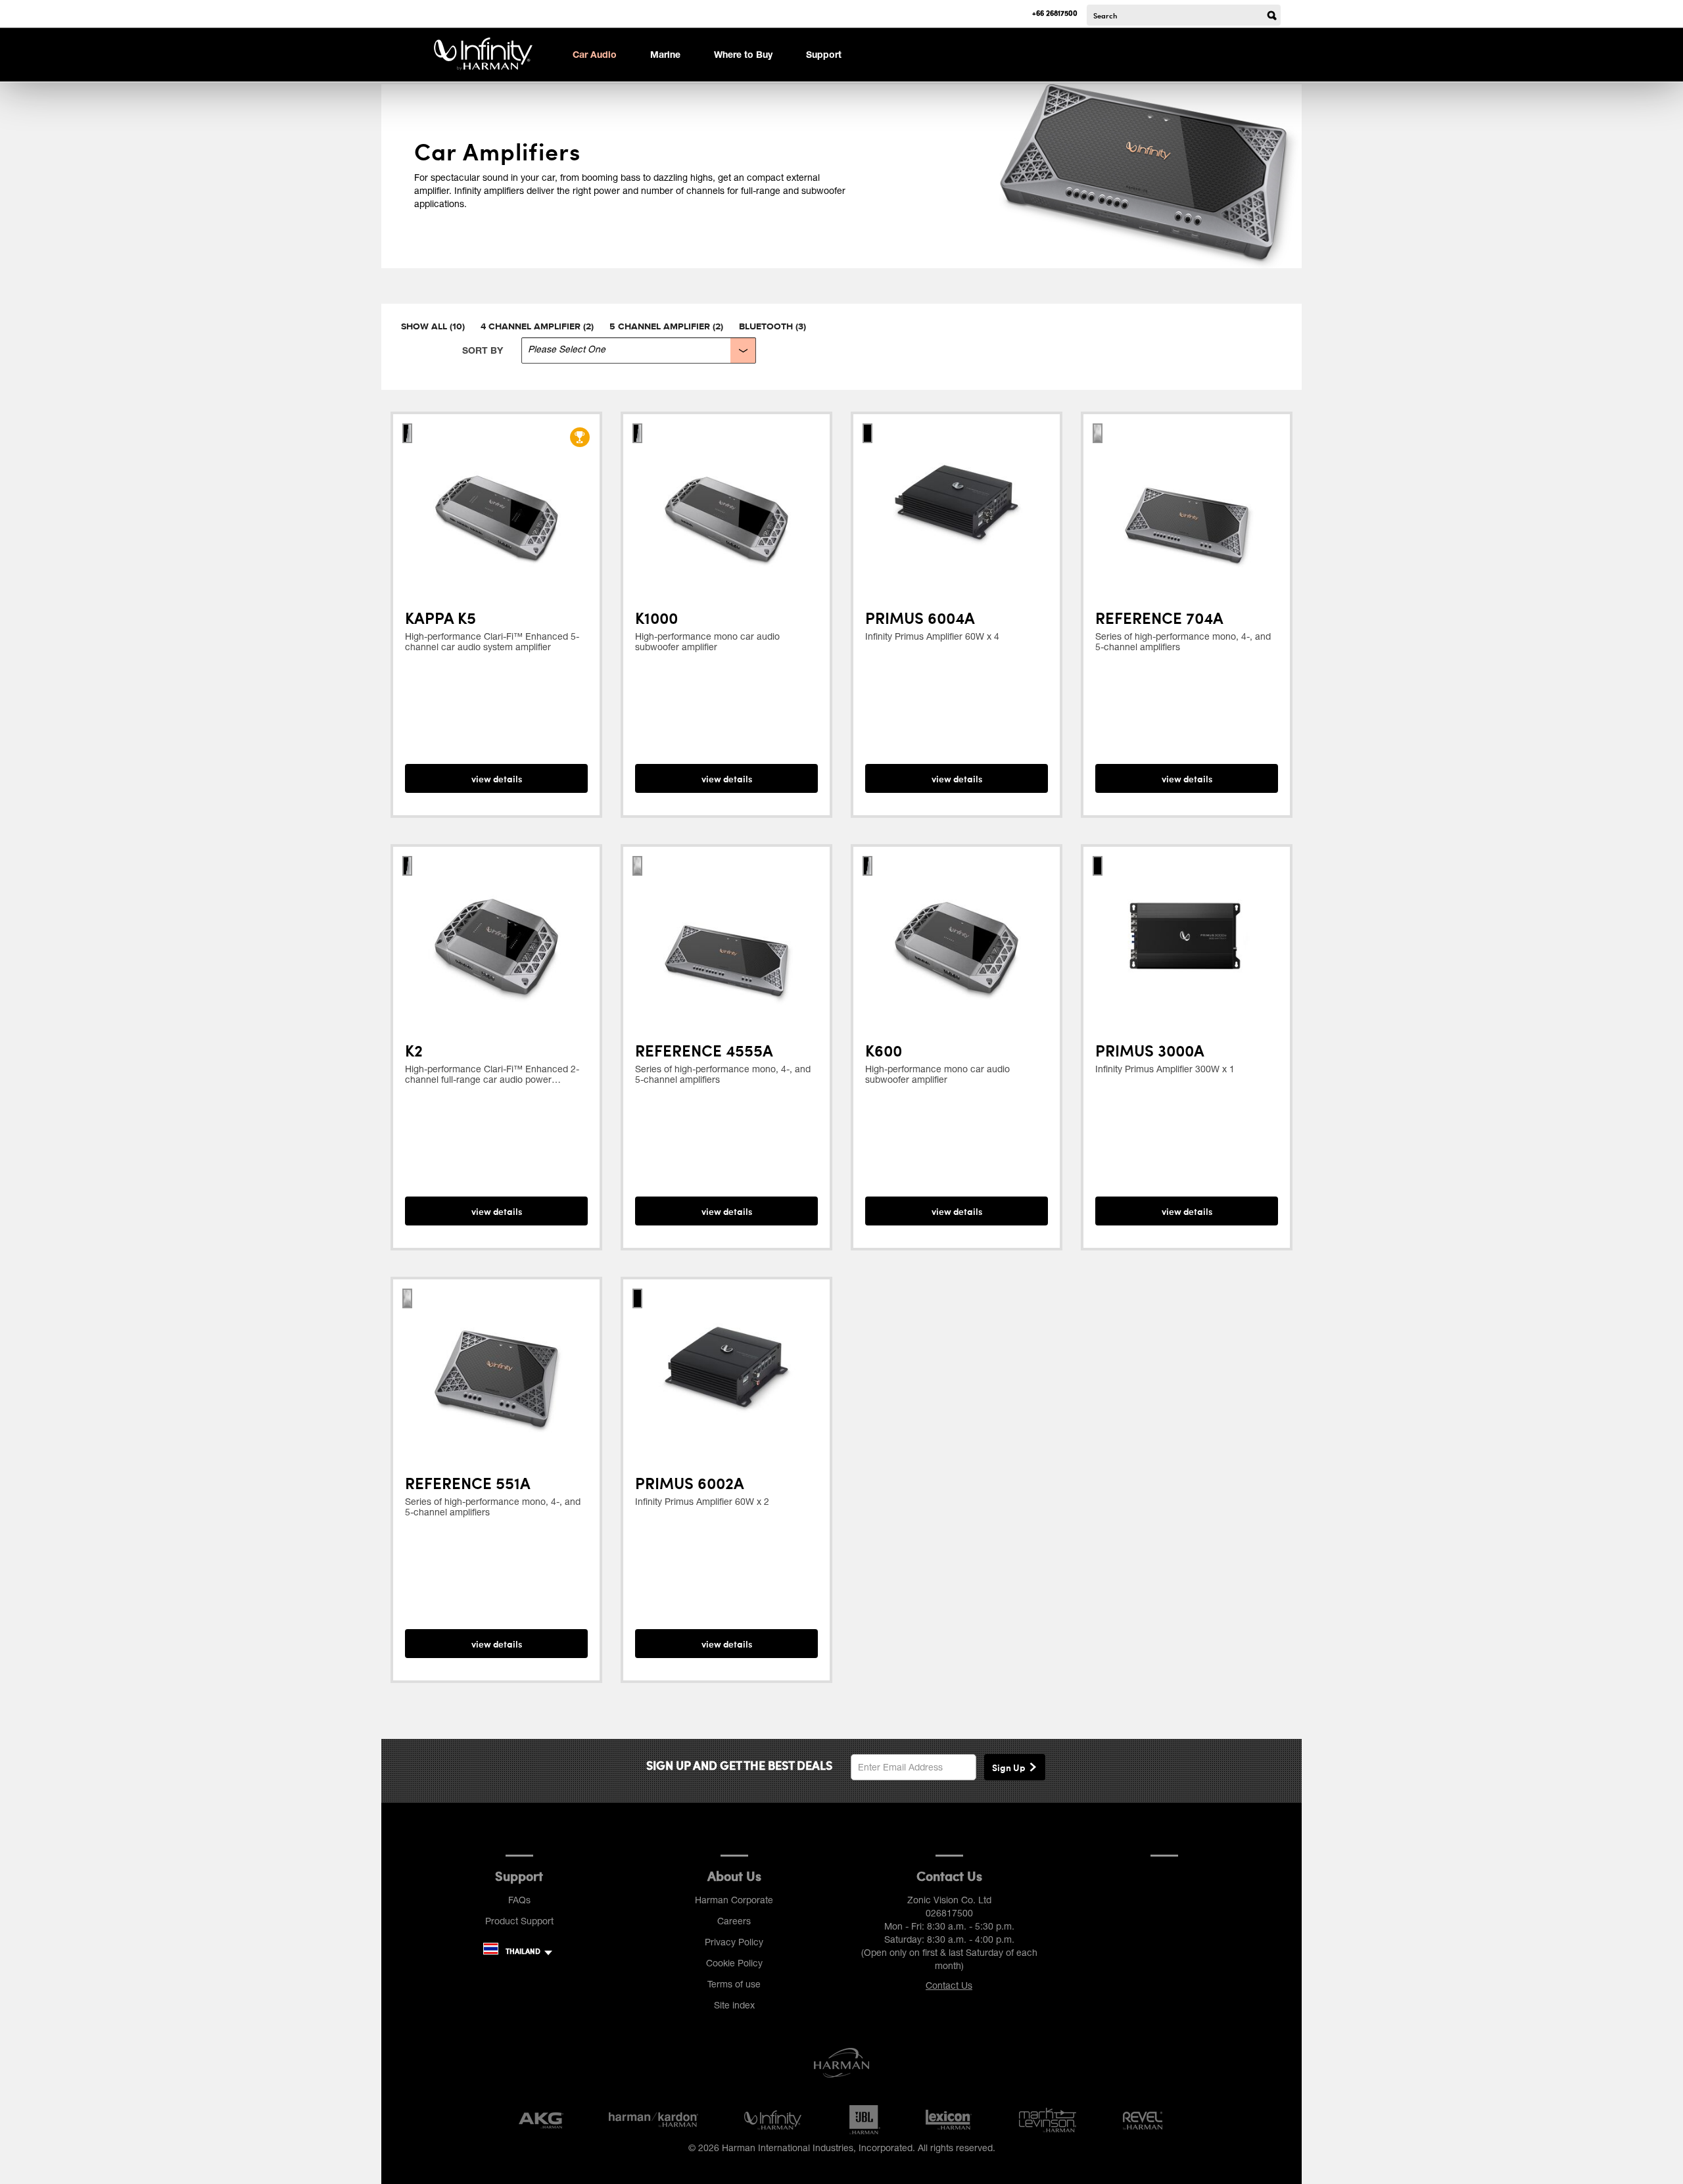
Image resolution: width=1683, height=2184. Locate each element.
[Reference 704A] (1187, 503)
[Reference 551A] (496, 1368)
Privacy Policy (734, 1942)
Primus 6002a (690, 1483)
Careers (734, 1921)
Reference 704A (1159, 617)
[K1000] (726, 503)
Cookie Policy (734, 1963)
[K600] (957, 936)
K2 (414, 1050)
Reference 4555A (704, 1050)
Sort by (483, 350)
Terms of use (734, 1984)
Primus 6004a (920, 617)
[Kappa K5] (496, 503)
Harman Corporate (734, 1900)
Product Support (519, 1921)
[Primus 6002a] (726, 1368)
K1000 (656, 617)
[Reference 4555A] (726, 936)
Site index (734, 2005)
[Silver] (637, 431)
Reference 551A (468, 1483)
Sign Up (1008, 1767)
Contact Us (949, 1985)
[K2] (496, 936)
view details (497, 778)
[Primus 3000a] (1187, 936)
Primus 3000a (1150, 1050)
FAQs (519, 1900)
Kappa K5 (440, 617)
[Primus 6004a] (957, 503)
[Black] (407, 431)
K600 (884, 1050)
